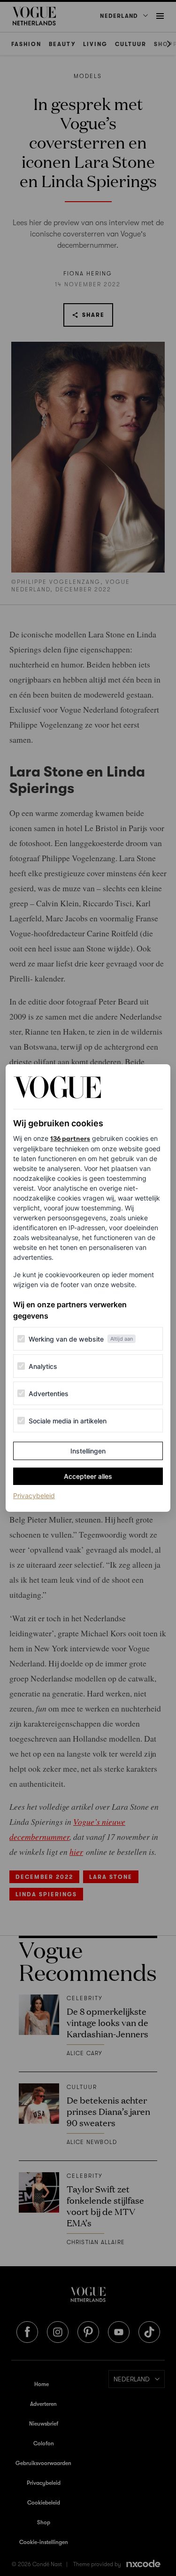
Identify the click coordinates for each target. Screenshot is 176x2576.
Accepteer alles (88, 1476)
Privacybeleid (34, 1495)
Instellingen (88, 1451)
